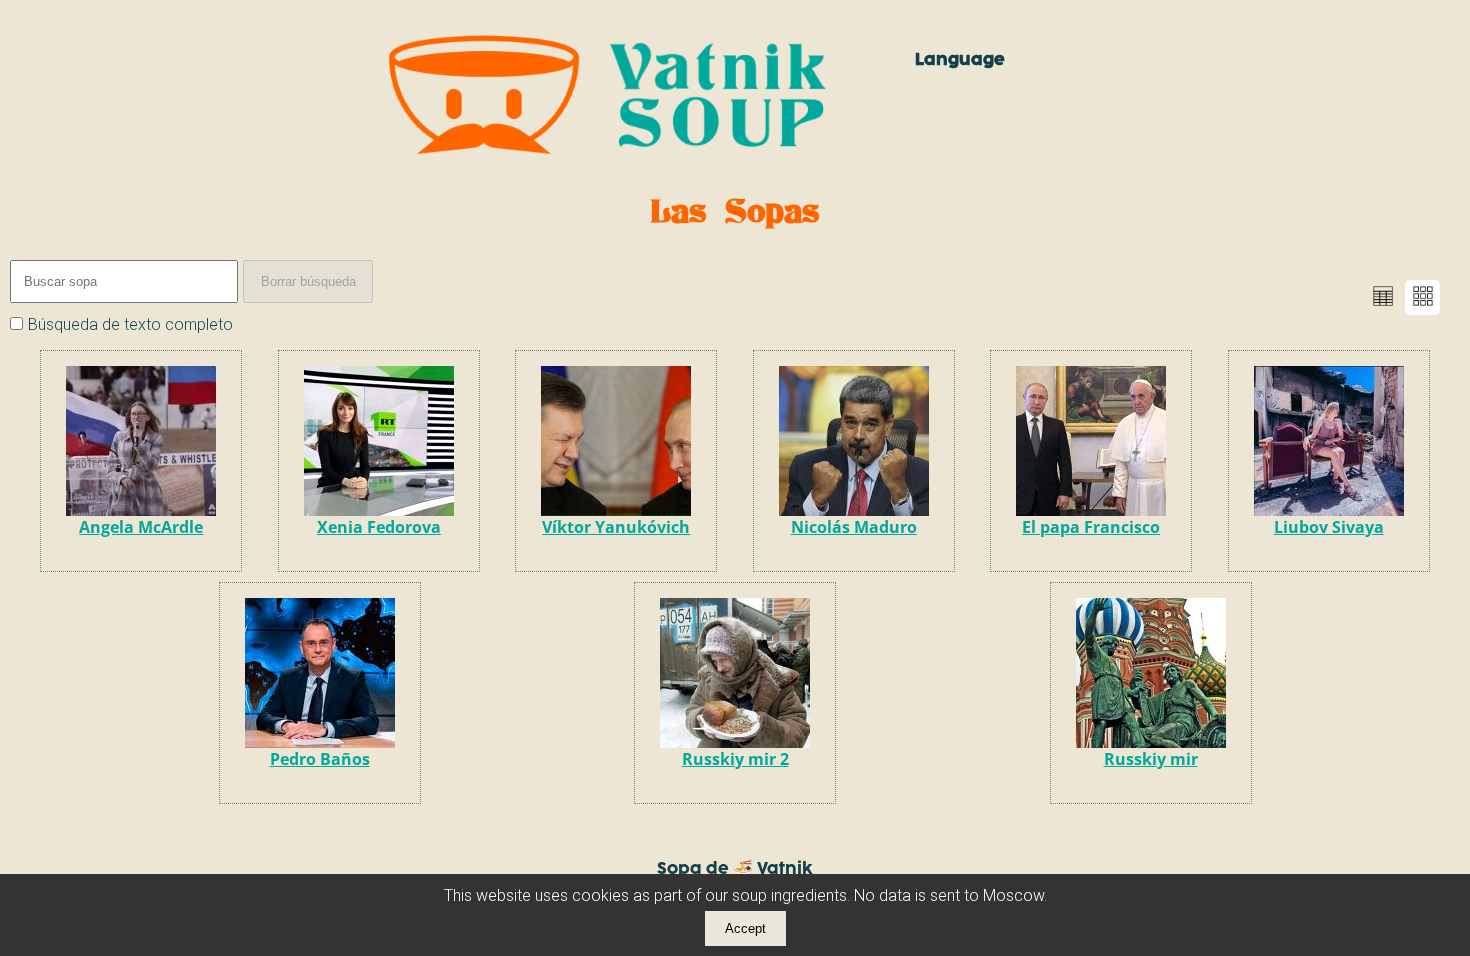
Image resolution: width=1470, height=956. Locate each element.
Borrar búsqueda (308, 281)
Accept (745, 928)
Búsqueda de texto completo (130, 324)
